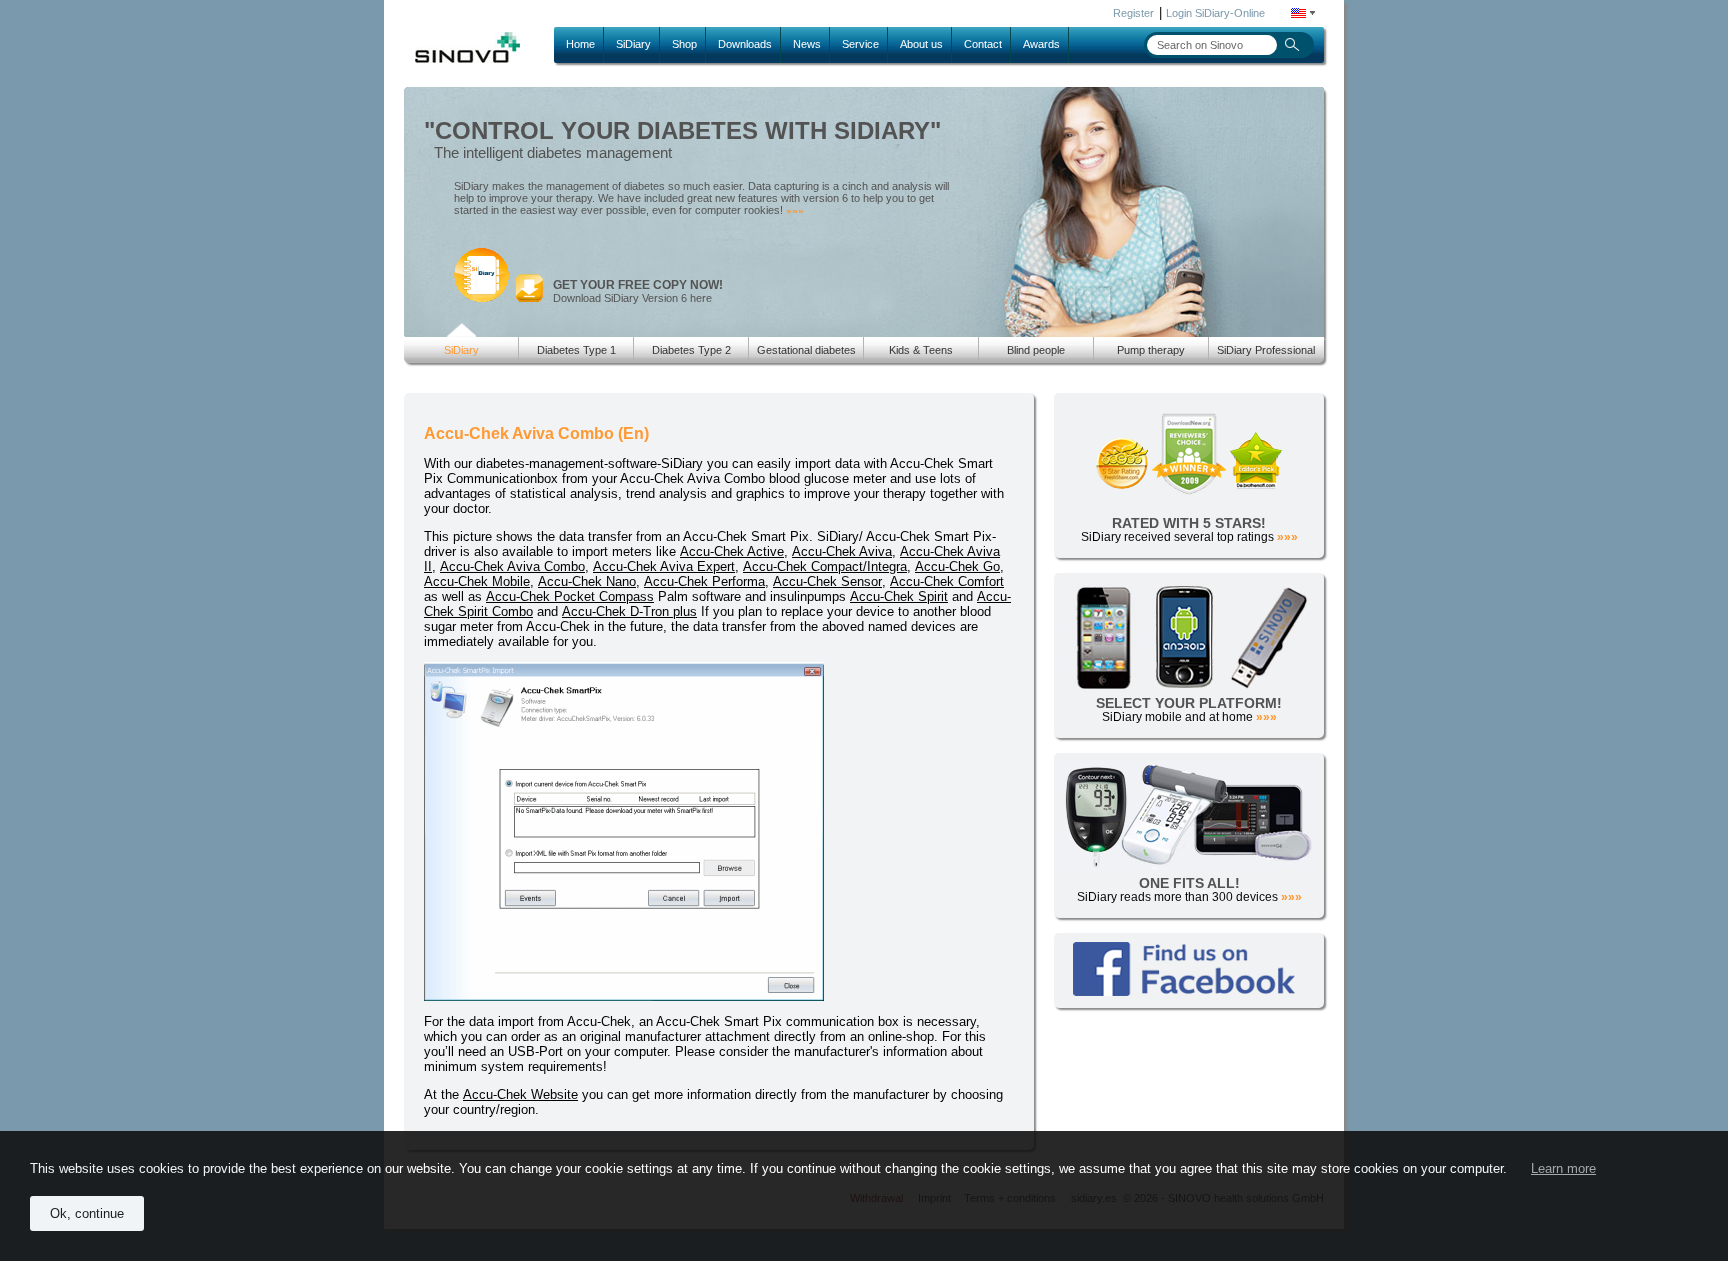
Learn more (1563, 1168)
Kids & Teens (921, 350)
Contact (983, 44)
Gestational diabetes (806, 350)
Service (860, 44)
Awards (1041, 44)
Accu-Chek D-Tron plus (629, 611)
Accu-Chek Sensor (827, 581)
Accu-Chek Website (520, 1094)
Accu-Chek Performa (704, 581)
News (807, 44)
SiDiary (633, 44)
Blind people (1036, 350)
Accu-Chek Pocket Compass (570, 596)
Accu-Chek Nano (587, 581)
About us (921, 44)
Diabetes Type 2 (691, 350)
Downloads (745, 44)
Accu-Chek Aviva (842, 551)
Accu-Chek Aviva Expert (664, 566)
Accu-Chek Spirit (899, 596)
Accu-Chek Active (732, 551)
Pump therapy (1151, 350)
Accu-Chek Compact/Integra (825, 566)
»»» (795, 210)
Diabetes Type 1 (576, 350)
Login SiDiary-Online (1215, 13)
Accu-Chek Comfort (947, 581)
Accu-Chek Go (957, 566)
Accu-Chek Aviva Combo (512, 566)
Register (1133, 13)
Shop (684, 44)
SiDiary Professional (1266, 350)
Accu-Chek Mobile (477, 581)
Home (580, 44)
